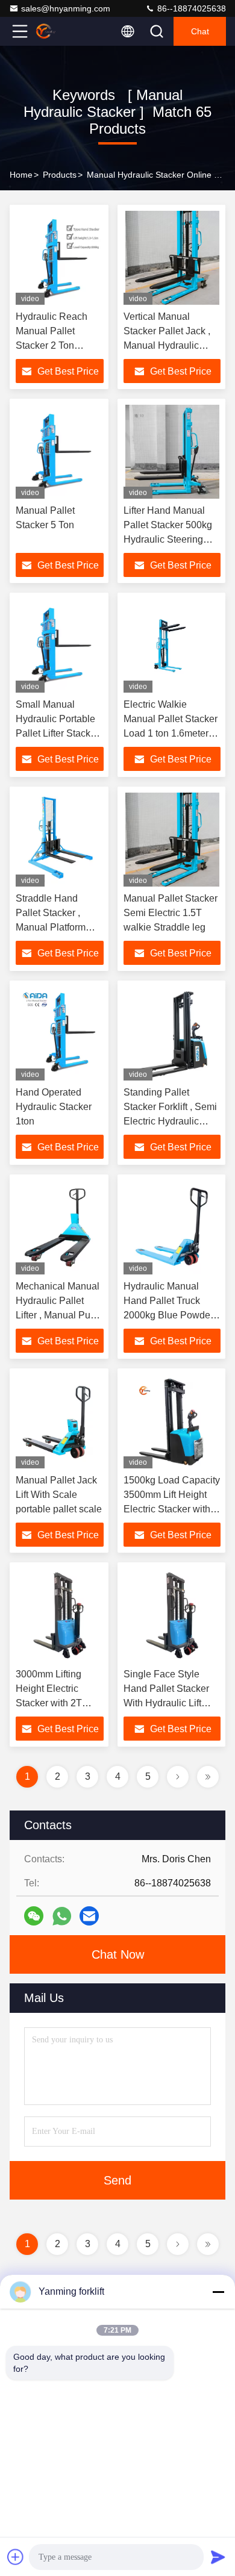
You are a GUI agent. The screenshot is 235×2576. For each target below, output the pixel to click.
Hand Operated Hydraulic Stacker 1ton (54, 1107)
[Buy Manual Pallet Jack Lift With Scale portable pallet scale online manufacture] (60, 1421)
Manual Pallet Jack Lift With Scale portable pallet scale (59, 1495)
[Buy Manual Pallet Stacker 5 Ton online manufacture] (60, 452)
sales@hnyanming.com (66, 8)
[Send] (218, 2557)
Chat (200, 31)
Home (21, 175)
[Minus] (218, 2292)
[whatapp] (62, 1916)
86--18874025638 (190, 8)
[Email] (89, 1916)
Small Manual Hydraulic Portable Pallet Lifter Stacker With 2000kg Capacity (57, 733)
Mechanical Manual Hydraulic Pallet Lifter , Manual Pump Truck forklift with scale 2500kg (60, 1315)
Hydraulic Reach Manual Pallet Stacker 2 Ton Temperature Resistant (52, 345)
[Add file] (16, 2557)
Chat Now (118, 1954)
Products (60, 175)
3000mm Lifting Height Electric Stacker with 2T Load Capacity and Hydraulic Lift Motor (57, 1703)
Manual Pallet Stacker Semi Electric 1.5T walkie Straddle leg (171, 913)
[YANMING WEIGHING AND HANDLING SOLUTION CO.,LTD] (60, 31)
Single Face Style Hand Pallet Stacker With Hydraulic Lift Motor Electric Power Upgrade (168, 1703)
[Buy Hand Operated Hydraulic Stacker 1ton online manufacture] (60, 1034)
